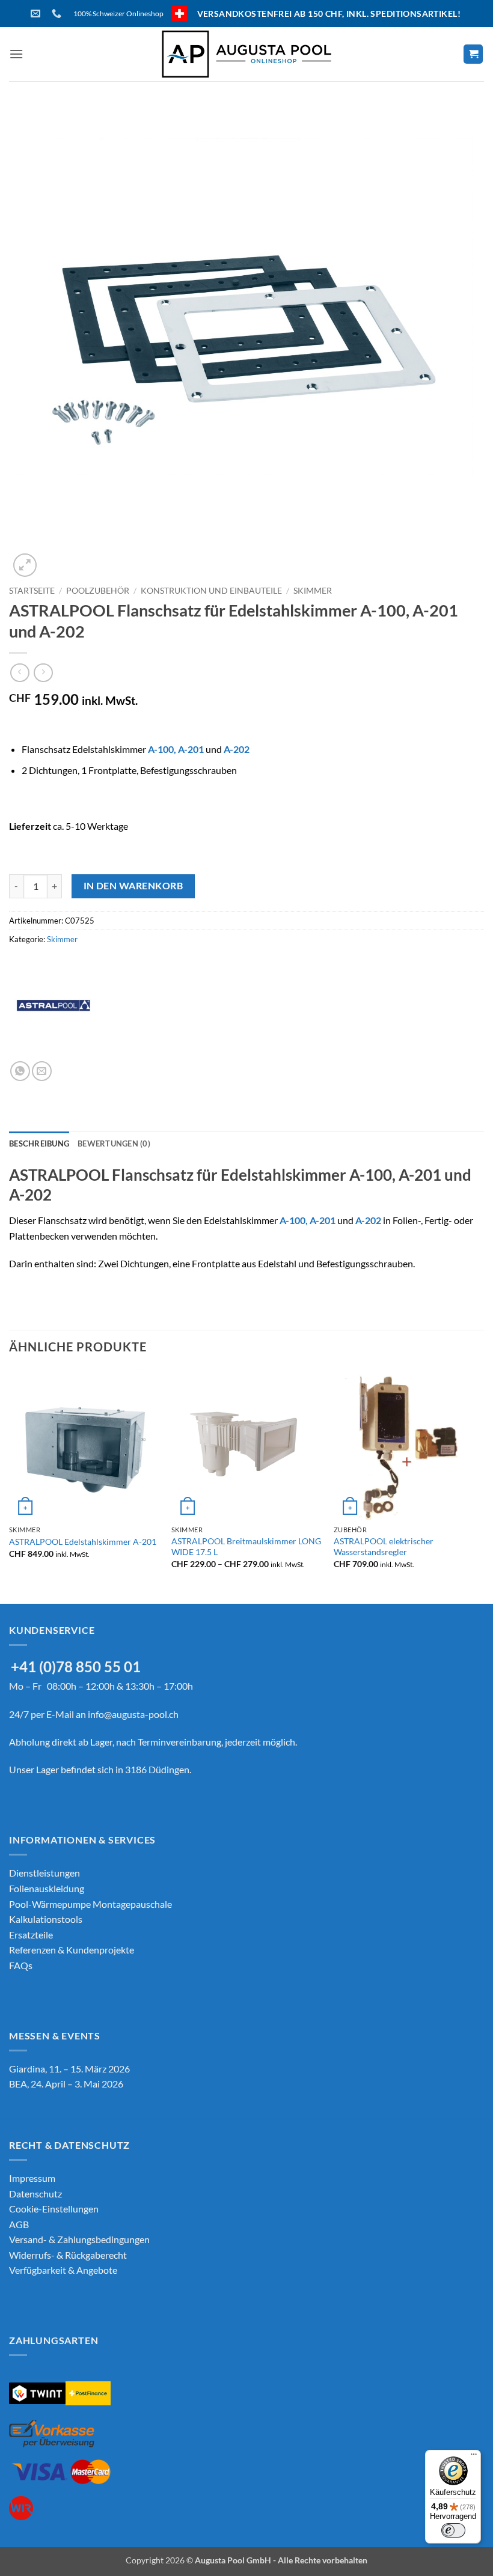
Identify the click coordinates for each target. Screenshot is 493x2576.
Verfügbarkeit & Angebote (63, 2270)
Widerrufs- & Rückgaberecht (68, 2255)
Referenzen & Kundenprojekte (72, 1950)
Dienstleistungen (44, 1873)
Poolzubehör (98, 591)
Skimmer (313, 591)
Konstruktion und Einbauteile (211, 591)
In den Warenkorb (133, 886)
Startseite (32, 591)
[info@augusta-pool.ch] (37, 14)
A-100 (161, 749)
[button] (16, 54)
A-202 (237, 749)
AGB (19, 2224)
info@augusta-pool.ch (133, 1714)
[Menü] (474, 2457)
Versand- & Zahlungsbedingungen (79, 2239)
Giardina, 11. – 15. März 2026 (69, 2069)
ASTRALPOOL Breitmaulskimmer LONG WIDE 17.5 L (246, 1547)
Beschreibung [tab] (39, 1143)
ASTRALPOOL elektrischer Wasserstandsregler (384, 1547)
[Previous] (10, 1485)
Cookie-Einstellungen (54, 2209)
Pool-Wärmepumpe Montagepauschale (90, 1904)
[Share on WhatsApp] (20, 1071)
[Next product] (20, 673)
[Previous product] (43, 673)
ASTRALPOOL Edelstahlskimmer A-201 (83, 1542)
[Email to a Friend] (42, 1071)
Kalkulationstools (46, 1919)
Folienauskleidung (47, 1888)
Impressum (32, 2178)
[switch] (453, 2530)
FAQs (21, 1965)
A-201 (191, 749)
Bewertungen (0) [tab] (114, 1143)
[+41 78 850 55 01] (58, 14)
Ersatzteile (31, 1935)
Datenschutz (35, 2194)
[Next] (483, 1485)
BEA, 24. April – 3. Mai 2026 (66, 2084)
